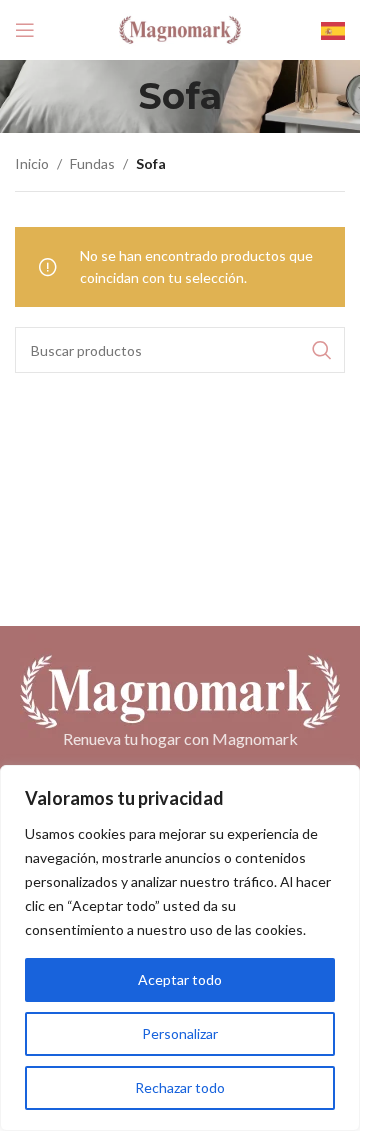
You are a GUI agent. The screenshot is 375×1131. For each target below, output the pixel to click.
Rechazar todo (180, 1087)
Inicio (32, 163)
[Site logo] (179, 28)
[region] (180, 948)
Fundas (92, 163)
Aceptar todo (180, 979)
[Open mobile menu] (25, 30)
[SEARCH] (322, 350)
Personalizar (180, 1033)
